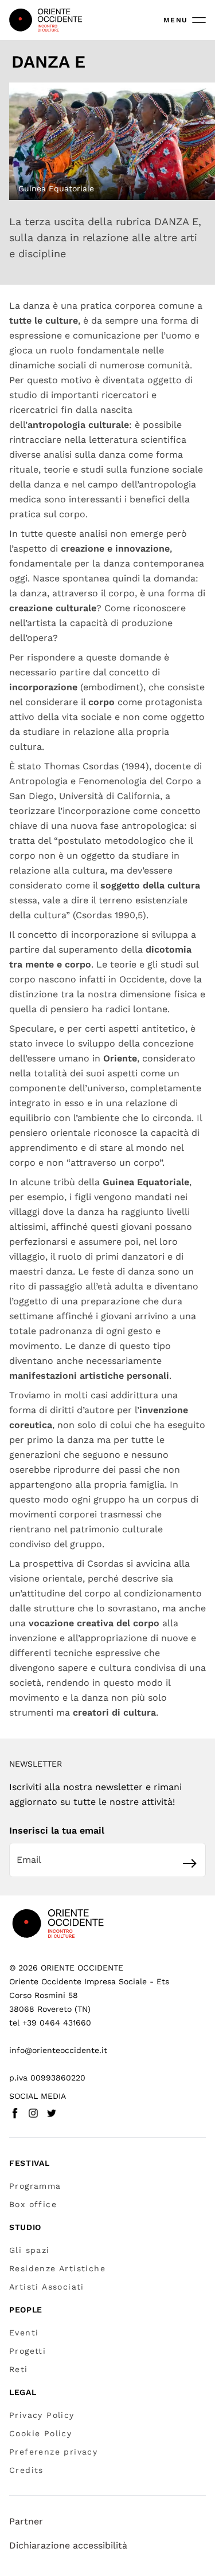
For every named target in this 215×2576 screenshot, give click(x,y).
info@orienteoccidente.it (58, 2050)
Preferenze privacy (53, 2452)
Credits (26, 2470)
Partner (26, 2521)
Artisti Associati (47, 2287)
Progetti (28, 2351)
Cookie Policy (40, 2433)
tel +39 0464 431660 (50, 2023)
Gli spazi (30, 2250)
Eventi (24, 2333)
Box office (33, 2204)
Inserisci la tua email (57, 1830)
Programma (35, 2186)
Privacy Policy (42, 2415)
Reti (19, 2369)
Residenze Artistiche (57, 2268)
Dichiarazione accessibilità (68, 2545)
